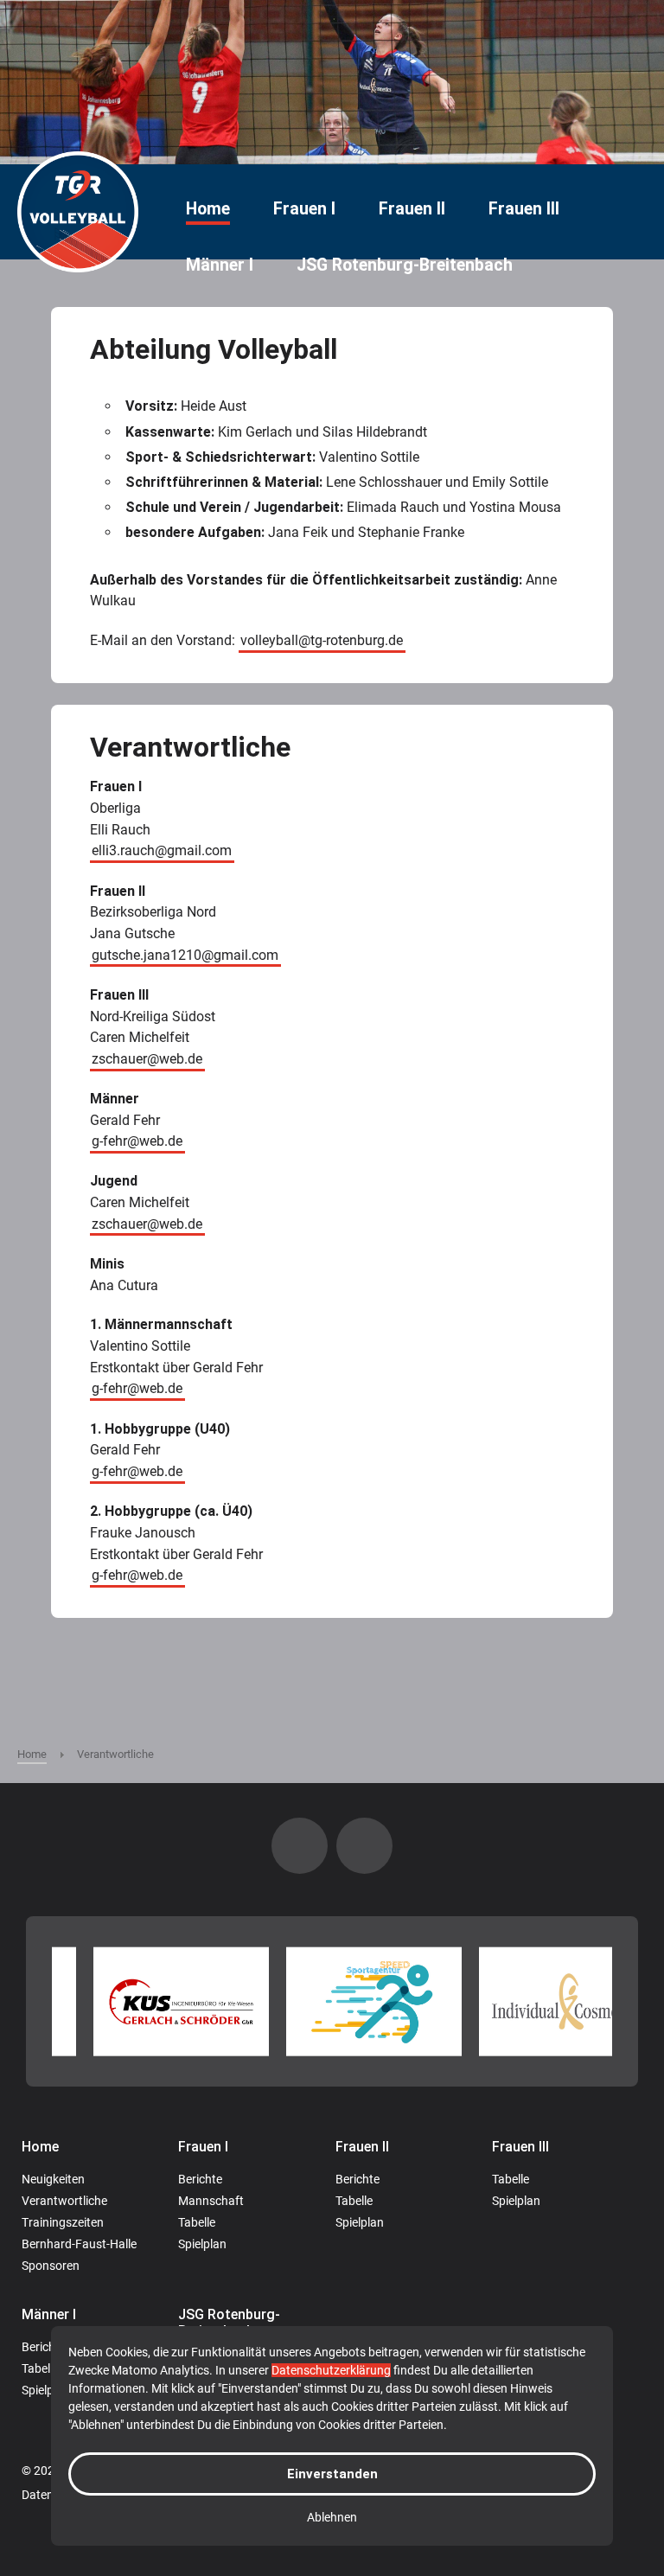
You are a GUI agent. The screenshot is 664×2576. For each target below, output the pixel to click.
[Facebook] (364, 1846)
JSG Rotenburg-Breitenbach (405, 265)
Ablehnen (332, 2517)
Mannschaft (211, 2201)
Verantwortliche (64, 2201)
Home (208, 209)
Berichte (200, 2179)
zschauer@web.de (147, 1059)
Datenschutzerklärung (331, 2370)
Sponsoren (51, 2266)
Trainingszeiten (63, 2222)
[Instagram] (300, 1846)
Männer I (220, 265)
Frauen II (412, 209)
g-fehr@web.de (137, 1142)
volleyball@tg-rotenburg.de (322, 640)
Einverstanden (332, 2474)
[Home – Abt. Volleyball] (78, 212)
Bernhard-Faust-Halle (79, 2244)
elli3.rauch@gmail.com (162, 851)
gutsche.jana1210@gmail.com (185, 955)
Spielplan (202, 2244)
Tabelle (197, 2222)
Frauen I (304, 209)
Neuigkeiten (53, 2179)
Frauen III (524, 209)
